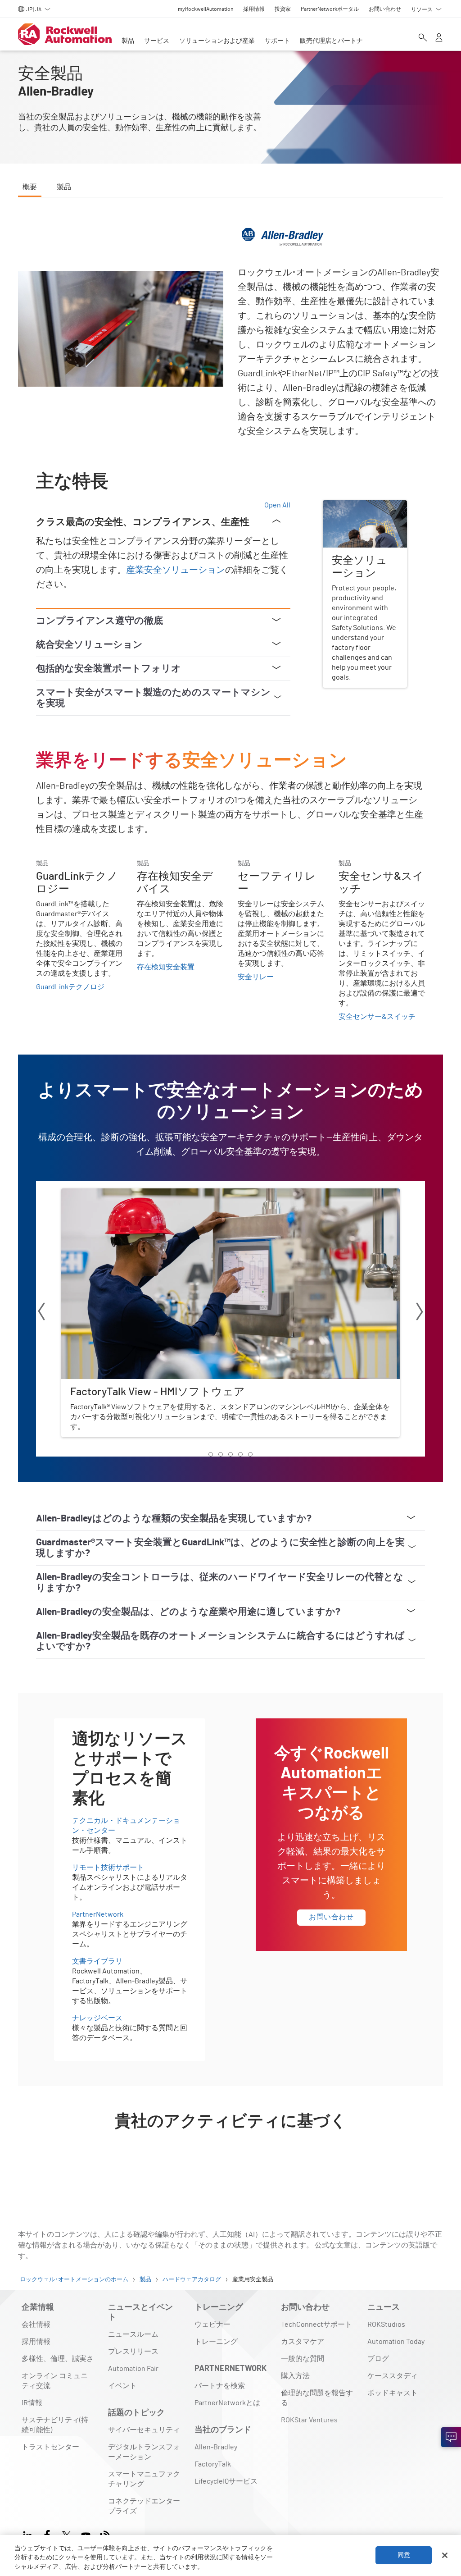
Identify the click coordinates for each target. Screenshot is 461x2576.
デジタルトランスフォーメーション (144, 2452)
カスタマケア (303, 2342)
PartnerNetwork (98, 1914)
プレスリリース (133, 2352)
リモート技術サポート (108, 1868)
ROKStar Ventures (309, 2420)
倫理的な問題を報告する (317, 2398)
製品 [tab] (64, 187)
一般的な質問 (303, 2359)
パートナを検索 (220, 2386)
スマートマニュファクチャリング (144, 2479)
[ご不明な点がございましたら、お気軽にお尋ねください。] (451, 2437)
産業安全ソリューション (176, 570)
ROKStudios (386, 2325)
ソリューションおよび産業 (217, 41)
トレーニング (216, 2342)
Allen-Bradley (216, 2447)
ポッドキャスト (393, 2393)
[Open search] (423, 38)
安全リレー (256, 977)
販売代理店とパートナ (331, 41)
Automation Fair (133, 2369)
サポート (277, 41)
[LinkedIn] (29, 2534)
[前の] (41, 1313)
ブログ (378, 2359)
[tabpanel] (230, 1196)
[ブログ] (105, 2534)
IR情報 (32, 2403)
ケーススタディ (393, 2376)
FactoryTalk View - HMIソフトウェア (118, 1194)
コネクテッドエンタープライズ (144, 2506)
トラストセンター (50, 2447)
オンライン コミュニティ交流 (55, 2381)
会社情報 (36, 2325)
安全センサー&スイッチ (377, 1017)
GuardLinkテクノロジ (70, 987)
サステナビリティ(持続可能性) (55, 2425)
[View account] (439, 38)
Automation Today (396, 2342)
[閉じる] (445, 2555)
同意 (404, 2555)
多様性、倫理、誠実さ (58, 2359)
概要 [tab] (30, 187)
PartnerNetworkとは (227, 2403)
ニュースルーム (133, 2334)
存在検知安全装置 (166, 967)
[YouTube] (86, 2534)
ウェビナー (212, 2325)
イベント (122, 2386)
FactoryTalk (213, 2464)
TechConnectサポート (316, 2325)
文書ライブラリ (97, 1961)
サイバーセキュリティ (144, 2430)
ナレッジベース (97, 2018)
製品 (128, 41)
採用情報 (36, 2342)
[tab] (211, 1454)
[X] (66, 2534)
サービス (157, 41)
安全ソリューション (355, 506)
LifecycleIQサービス (226, 2481)
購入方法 (295, 2376)
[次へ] (420, 1313)
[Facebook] (47, 2534)
